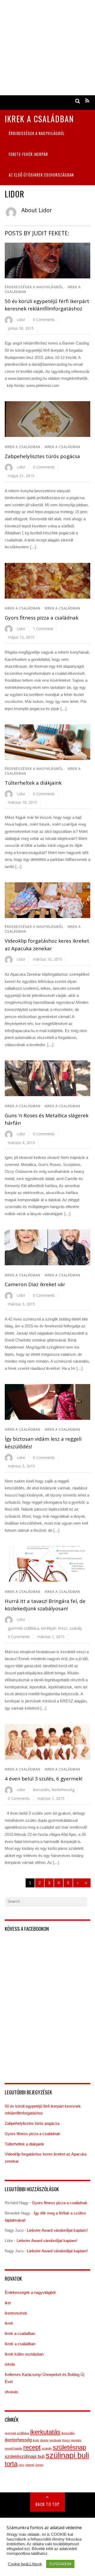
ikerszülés (41, 1790)
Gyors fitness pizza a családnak (42, 618)
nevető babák (13, 2448)
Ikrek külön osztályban (24, 2354)
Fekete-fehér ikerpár (28, 154)
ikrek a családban (62, 447)
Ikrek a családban (23, 447)
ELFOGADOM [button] (60, 2564)
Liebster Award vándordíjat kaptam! (57, 2230)
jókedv (44, 2440)
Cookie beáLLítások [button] (25, 2564)
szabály (76, 1628)
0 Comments (44, 320)
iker (8, 2303)
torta (11, 2464)
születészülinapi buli (25, 2457)
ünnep (39, 2465)
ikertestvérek (16, 2313)
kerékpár (49, 1628)
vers (21, 2465)
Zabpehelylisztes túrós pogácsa (42, 456)
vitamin (30, 2465)
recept (32, 2447)
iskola (10, 2364)
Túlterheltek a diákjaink (33, 783)
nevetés (76, 2440)
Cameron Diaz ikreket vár (35, 1284)
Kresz (63, 1628)
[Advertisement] (47, 48)
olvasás (11, 2392)
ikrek (9, 2323)
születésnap (69, 2447)
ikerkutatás (45, 2432)
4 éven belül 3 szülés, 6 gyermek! (44, 1779)
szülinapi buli (67, 2455)
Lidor (21, 320)
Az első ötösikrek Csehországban (41, 175)
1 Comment (43, 629)
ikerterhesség (63, 1790)
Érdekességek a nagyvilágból (37, 133)
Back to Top (48, 2504)
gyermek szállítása (23, 1628)
